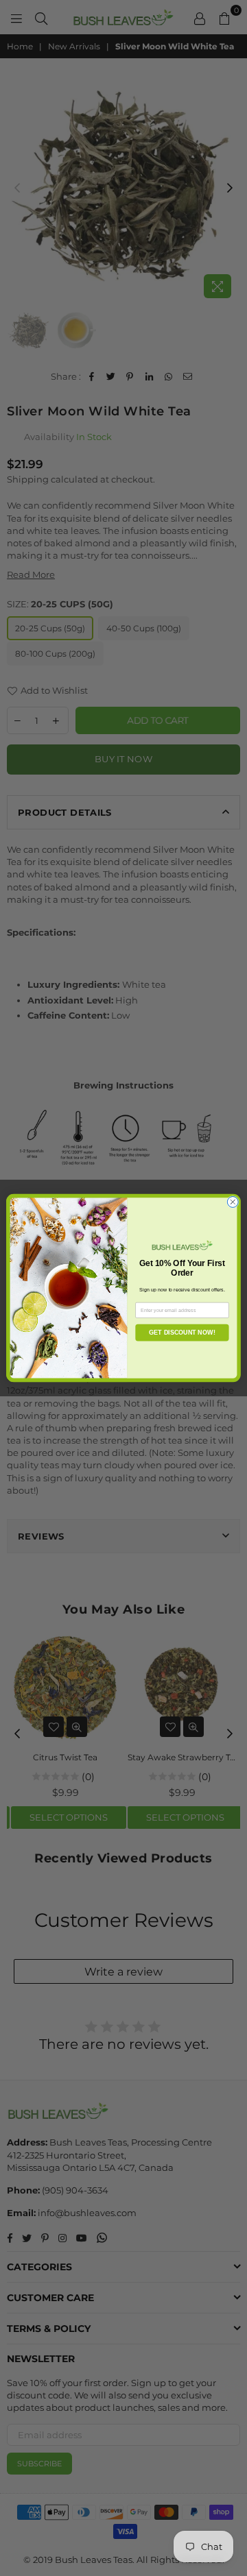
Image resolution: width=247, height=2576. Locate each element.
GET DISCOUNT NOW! (182, 1333)
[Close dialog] (233, 1202)
